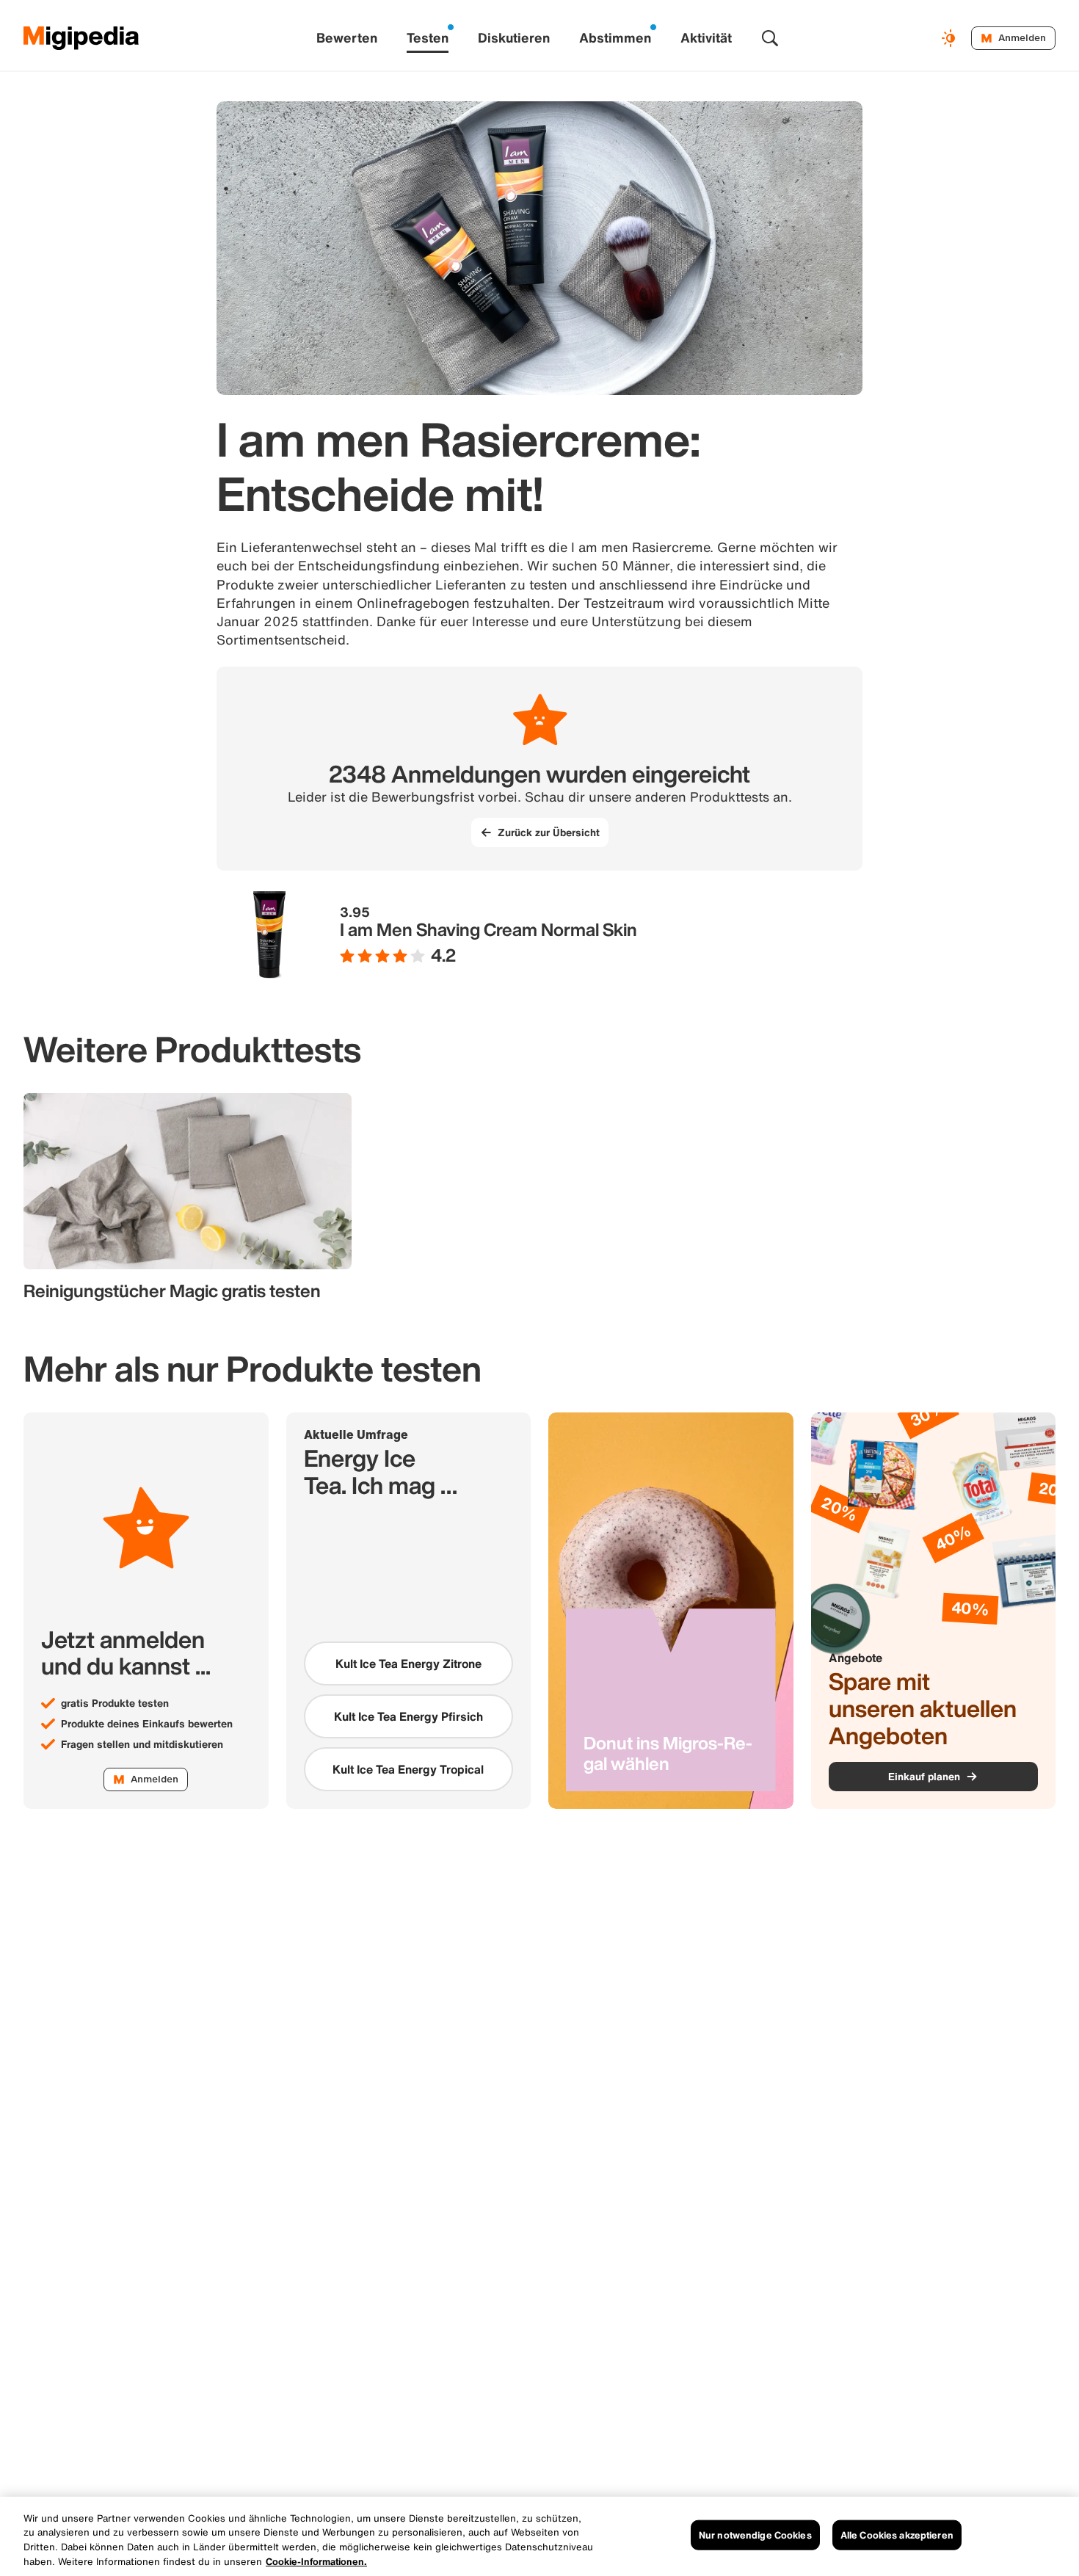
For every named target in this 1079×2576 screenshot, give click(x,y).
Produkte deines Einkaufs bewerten (147, 1724)
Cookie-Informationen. (316, 2561)
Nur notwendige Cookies (755, 2535)
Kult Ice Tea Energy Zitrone (408, 1663)
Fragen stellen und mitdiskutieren (142, 1744)
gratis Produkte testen (115, 1703)
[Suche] (770, 38)
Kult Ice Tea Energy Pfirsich (408, 1716)
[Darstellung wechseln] (951, 38)
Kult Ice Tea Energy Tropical (408, 1769)
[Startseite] (81, 38)
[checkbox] (409, 1663)
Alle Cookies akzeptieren (897, 2535)
